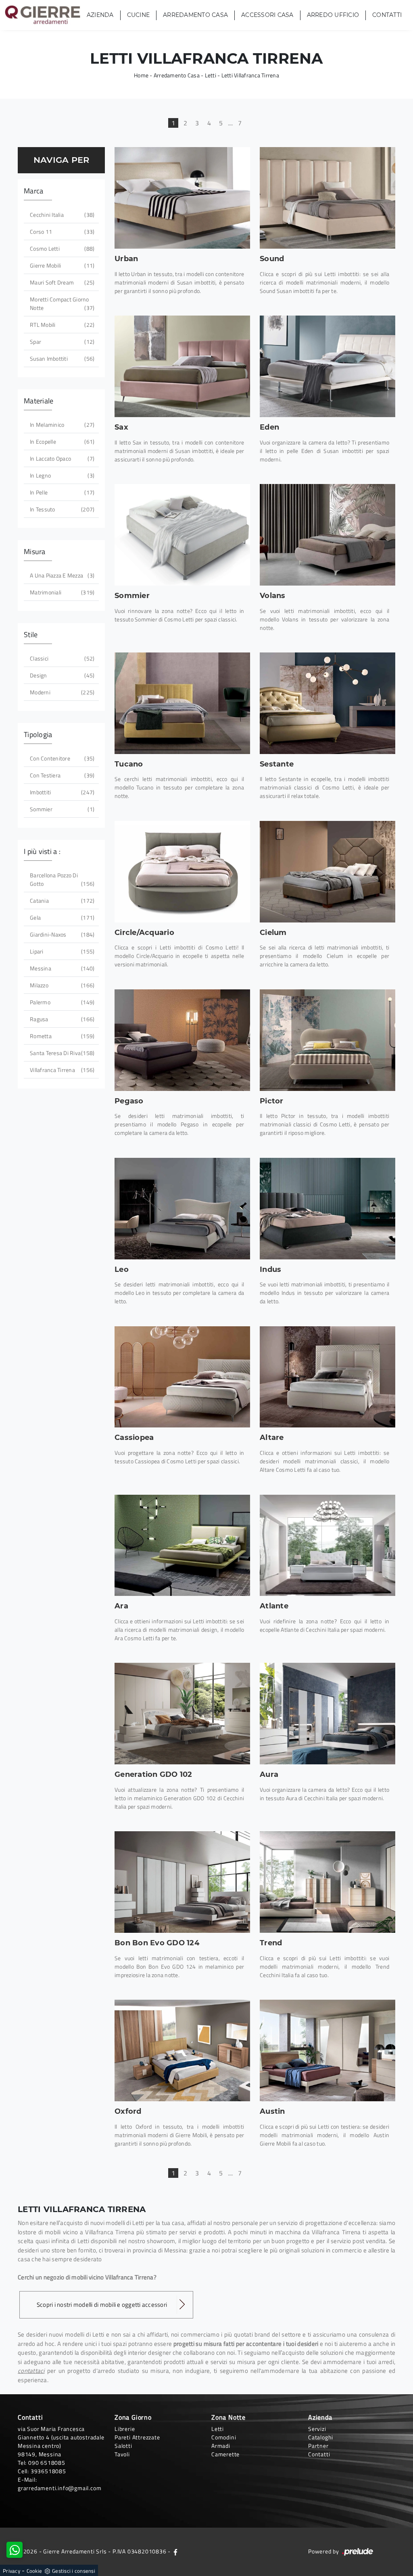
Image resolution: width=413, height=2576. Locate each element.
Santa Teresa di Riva (61, 1053)
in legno (61, 475)
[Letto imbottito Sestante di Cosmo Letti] (327, 703)
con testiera (61, 775)
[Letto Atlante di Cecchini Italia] (327, 1546)
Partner (318, 2446)
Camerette (225, 2454)
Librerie (125, 2429)
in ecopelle (61, 441)
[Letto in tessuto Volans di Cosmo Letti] (327, 535)
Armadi (221, 2446)
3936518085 (48, 2471)
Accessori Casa (267, 15)
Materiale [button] (39, 401)
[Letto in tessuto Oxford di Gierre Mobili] (182, 2050)
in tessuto (61, 509)
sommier (61, 809)
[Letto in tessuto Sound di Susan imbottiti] (327, 198)
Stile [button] (31, 635)
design (61, 675)
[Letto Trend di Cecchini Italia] (327, 1882)
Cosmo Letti (61, 248)
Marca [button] (33, 191)
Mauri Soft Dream (61, 282)
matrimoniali (61, 592)
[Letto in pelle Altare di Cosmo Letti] (327, 1377)
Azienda (100, 15)
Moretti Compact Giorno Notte (61, 303)
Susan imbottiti (61, 358)
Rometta (61, 1036)
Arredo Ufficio (333, 15)
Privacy (11, 2571)
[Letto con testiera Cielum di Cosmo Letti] (327, 872)
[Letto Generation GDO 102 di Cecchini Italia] (182, 1714)
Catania (61, 901)
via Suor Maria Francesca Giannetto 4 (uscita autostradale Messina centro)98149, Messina (61, 2441)
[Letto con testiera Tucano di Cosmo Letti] (182, 703)
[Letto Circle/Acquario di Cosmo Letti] (182, 872)
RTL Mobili (61, 325)
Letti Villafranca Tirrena (250, 75)
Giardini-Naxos (61, 934)
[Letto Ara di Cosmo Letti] (182, 1546)
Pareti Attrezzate (137, 2437)
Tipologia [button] (38, 734)
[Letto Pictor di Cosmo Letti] (327, 1040)
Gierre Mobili (61, 265)
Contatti (387, 15)
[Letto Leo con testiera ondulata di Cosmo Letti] (182, 1209)
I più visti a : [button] (42, 851)
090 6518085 (47, 2463)
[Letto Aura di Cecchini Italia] (327, 1714)
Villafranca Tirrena (61, 1070)
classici (61, 658)
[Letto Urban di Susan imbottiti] (182, 198)
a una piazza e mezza (61, 575)
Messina (61, 968)
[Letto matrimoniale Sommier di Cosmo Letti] (182, 535)
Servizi (317, 2429)
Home (141, 75)
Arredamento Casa (195, 15)
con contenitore (61, 758)
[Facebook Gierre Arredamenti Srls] (175, 2551)
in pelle (61, 492)
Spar (61, 342)
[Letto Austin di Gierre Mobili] (327, 2050)
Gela (61, 917)
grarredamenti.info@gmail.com (59, 2488)
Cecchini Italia (61, 215)
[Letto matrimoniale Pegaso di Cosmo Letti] (182, 1040)
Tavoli (122, 2454)
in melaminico (61, 425)
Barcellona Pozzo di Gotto (61, 879)
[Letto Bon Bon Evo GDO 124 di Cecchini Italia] (182, 1882)
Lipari (61, 951)
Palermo (61, 1002)
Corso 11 (61, 232)
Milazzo (61, 985)
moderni (61, 692)
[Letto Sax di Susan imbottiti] (182, 366)
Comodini (224, 2437)
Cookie (34, 2571)
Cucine (139, 15)
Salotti (123, 2446)
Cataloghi (321, 2437)
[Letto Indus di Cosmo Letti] (327, 1209)
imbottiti (61, 792)
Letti (211, 75)
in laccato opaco (61, 458)
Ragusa (61, 1019)
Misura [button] (35, 552)
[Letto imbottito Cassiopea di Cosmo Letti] (182, 1377)
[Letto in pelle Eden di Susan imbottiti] (327, 366)
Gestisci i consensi (74, 2571)
